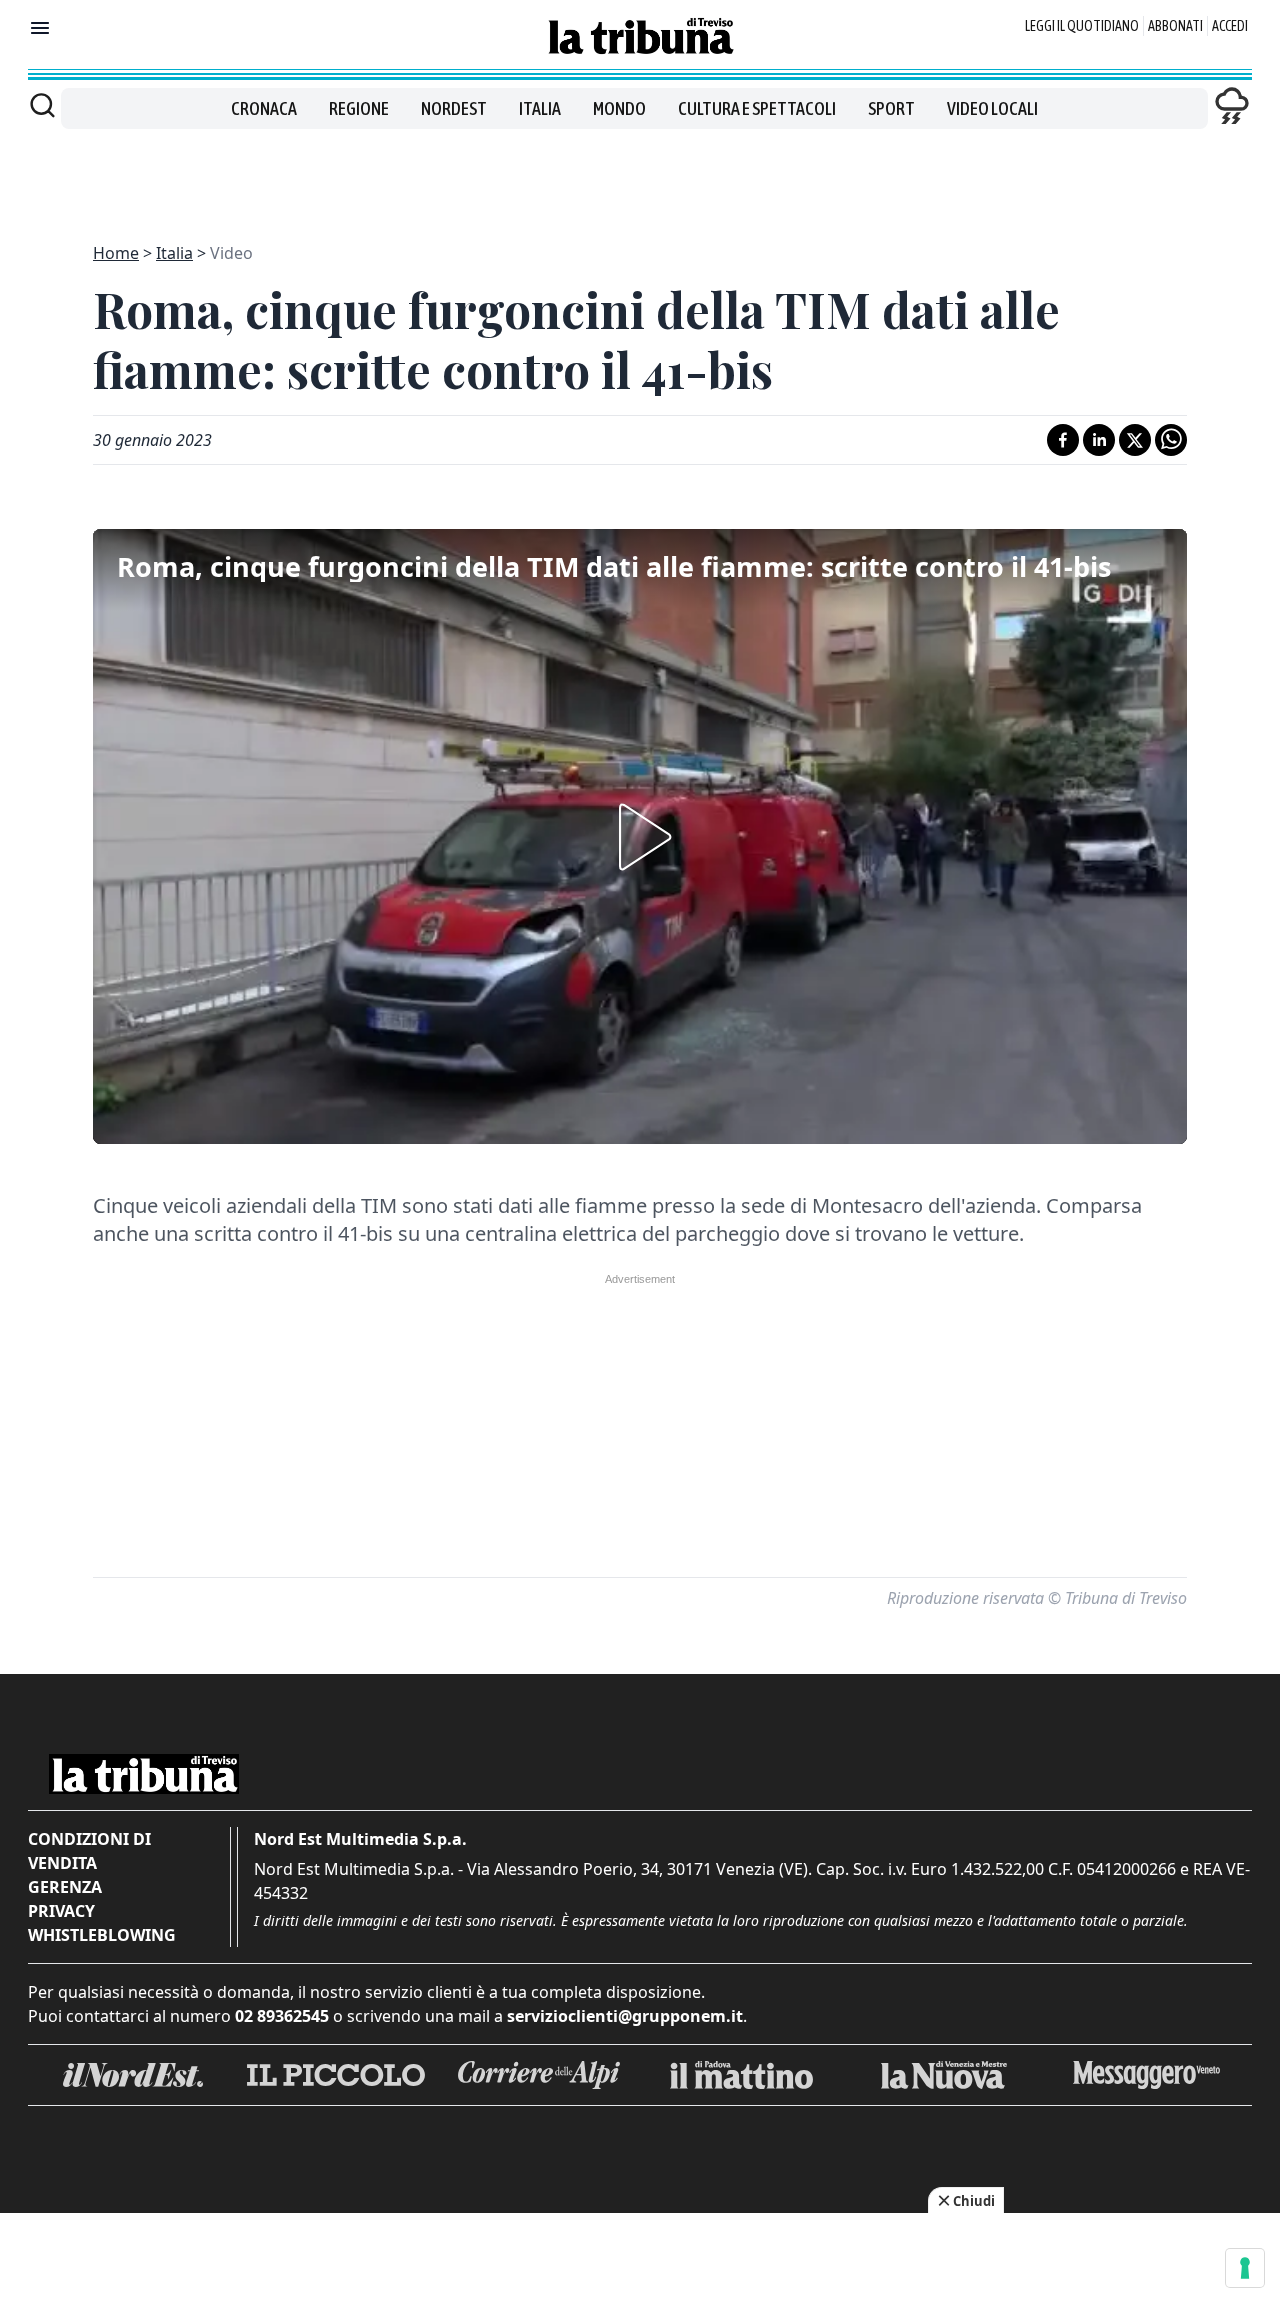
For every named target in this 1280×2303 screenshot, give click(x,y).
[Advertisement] (640, 174)
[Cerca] (42, 105)
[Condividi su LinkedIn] (1099, 440)
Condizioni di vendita (89, 1851)
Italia (540, 108)
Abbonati (1175, 26)
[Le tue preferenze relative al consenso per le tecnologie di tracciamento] (1245, 2268)
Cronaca (264, 108)
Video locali (992, 108)
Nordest (454, 108)
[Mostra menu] (40, 28)
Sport (891, 108)
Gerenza (65, 1887)
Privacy (61, 1911)
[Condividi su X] (1135, 440)
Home (116, 253)
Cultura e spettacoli (757, 108)
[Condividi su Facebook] (1063, 440)
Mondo (619, 108)
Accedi (1230, 26)
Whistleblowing (102, 1935)
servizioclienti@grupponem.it (625, 2016)
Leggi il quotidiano (1082, 26)
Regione (359, 108)
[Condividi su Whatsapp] (1171, 440)
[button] (640, 837)
